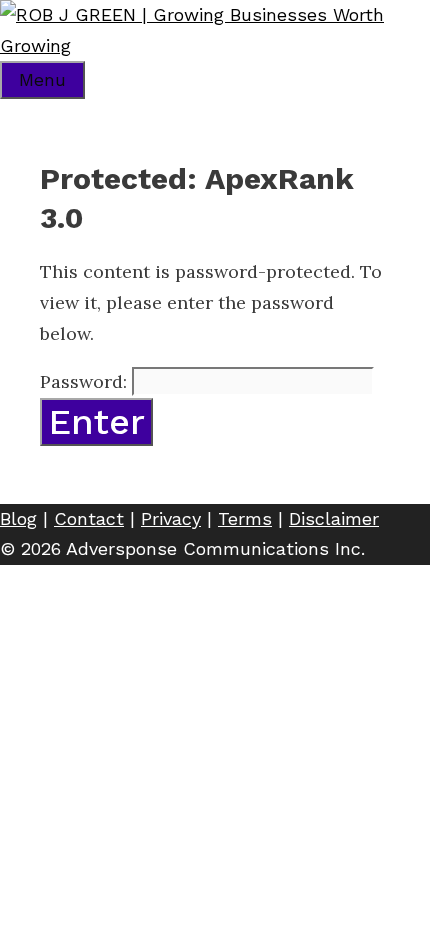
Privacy (171, 518)
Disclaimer (334, 518)
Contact (89, 518)
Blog (18, 518)
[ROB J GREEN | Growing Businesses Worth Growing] (215, 45)
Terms (245, 518)
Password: (86, 381)
